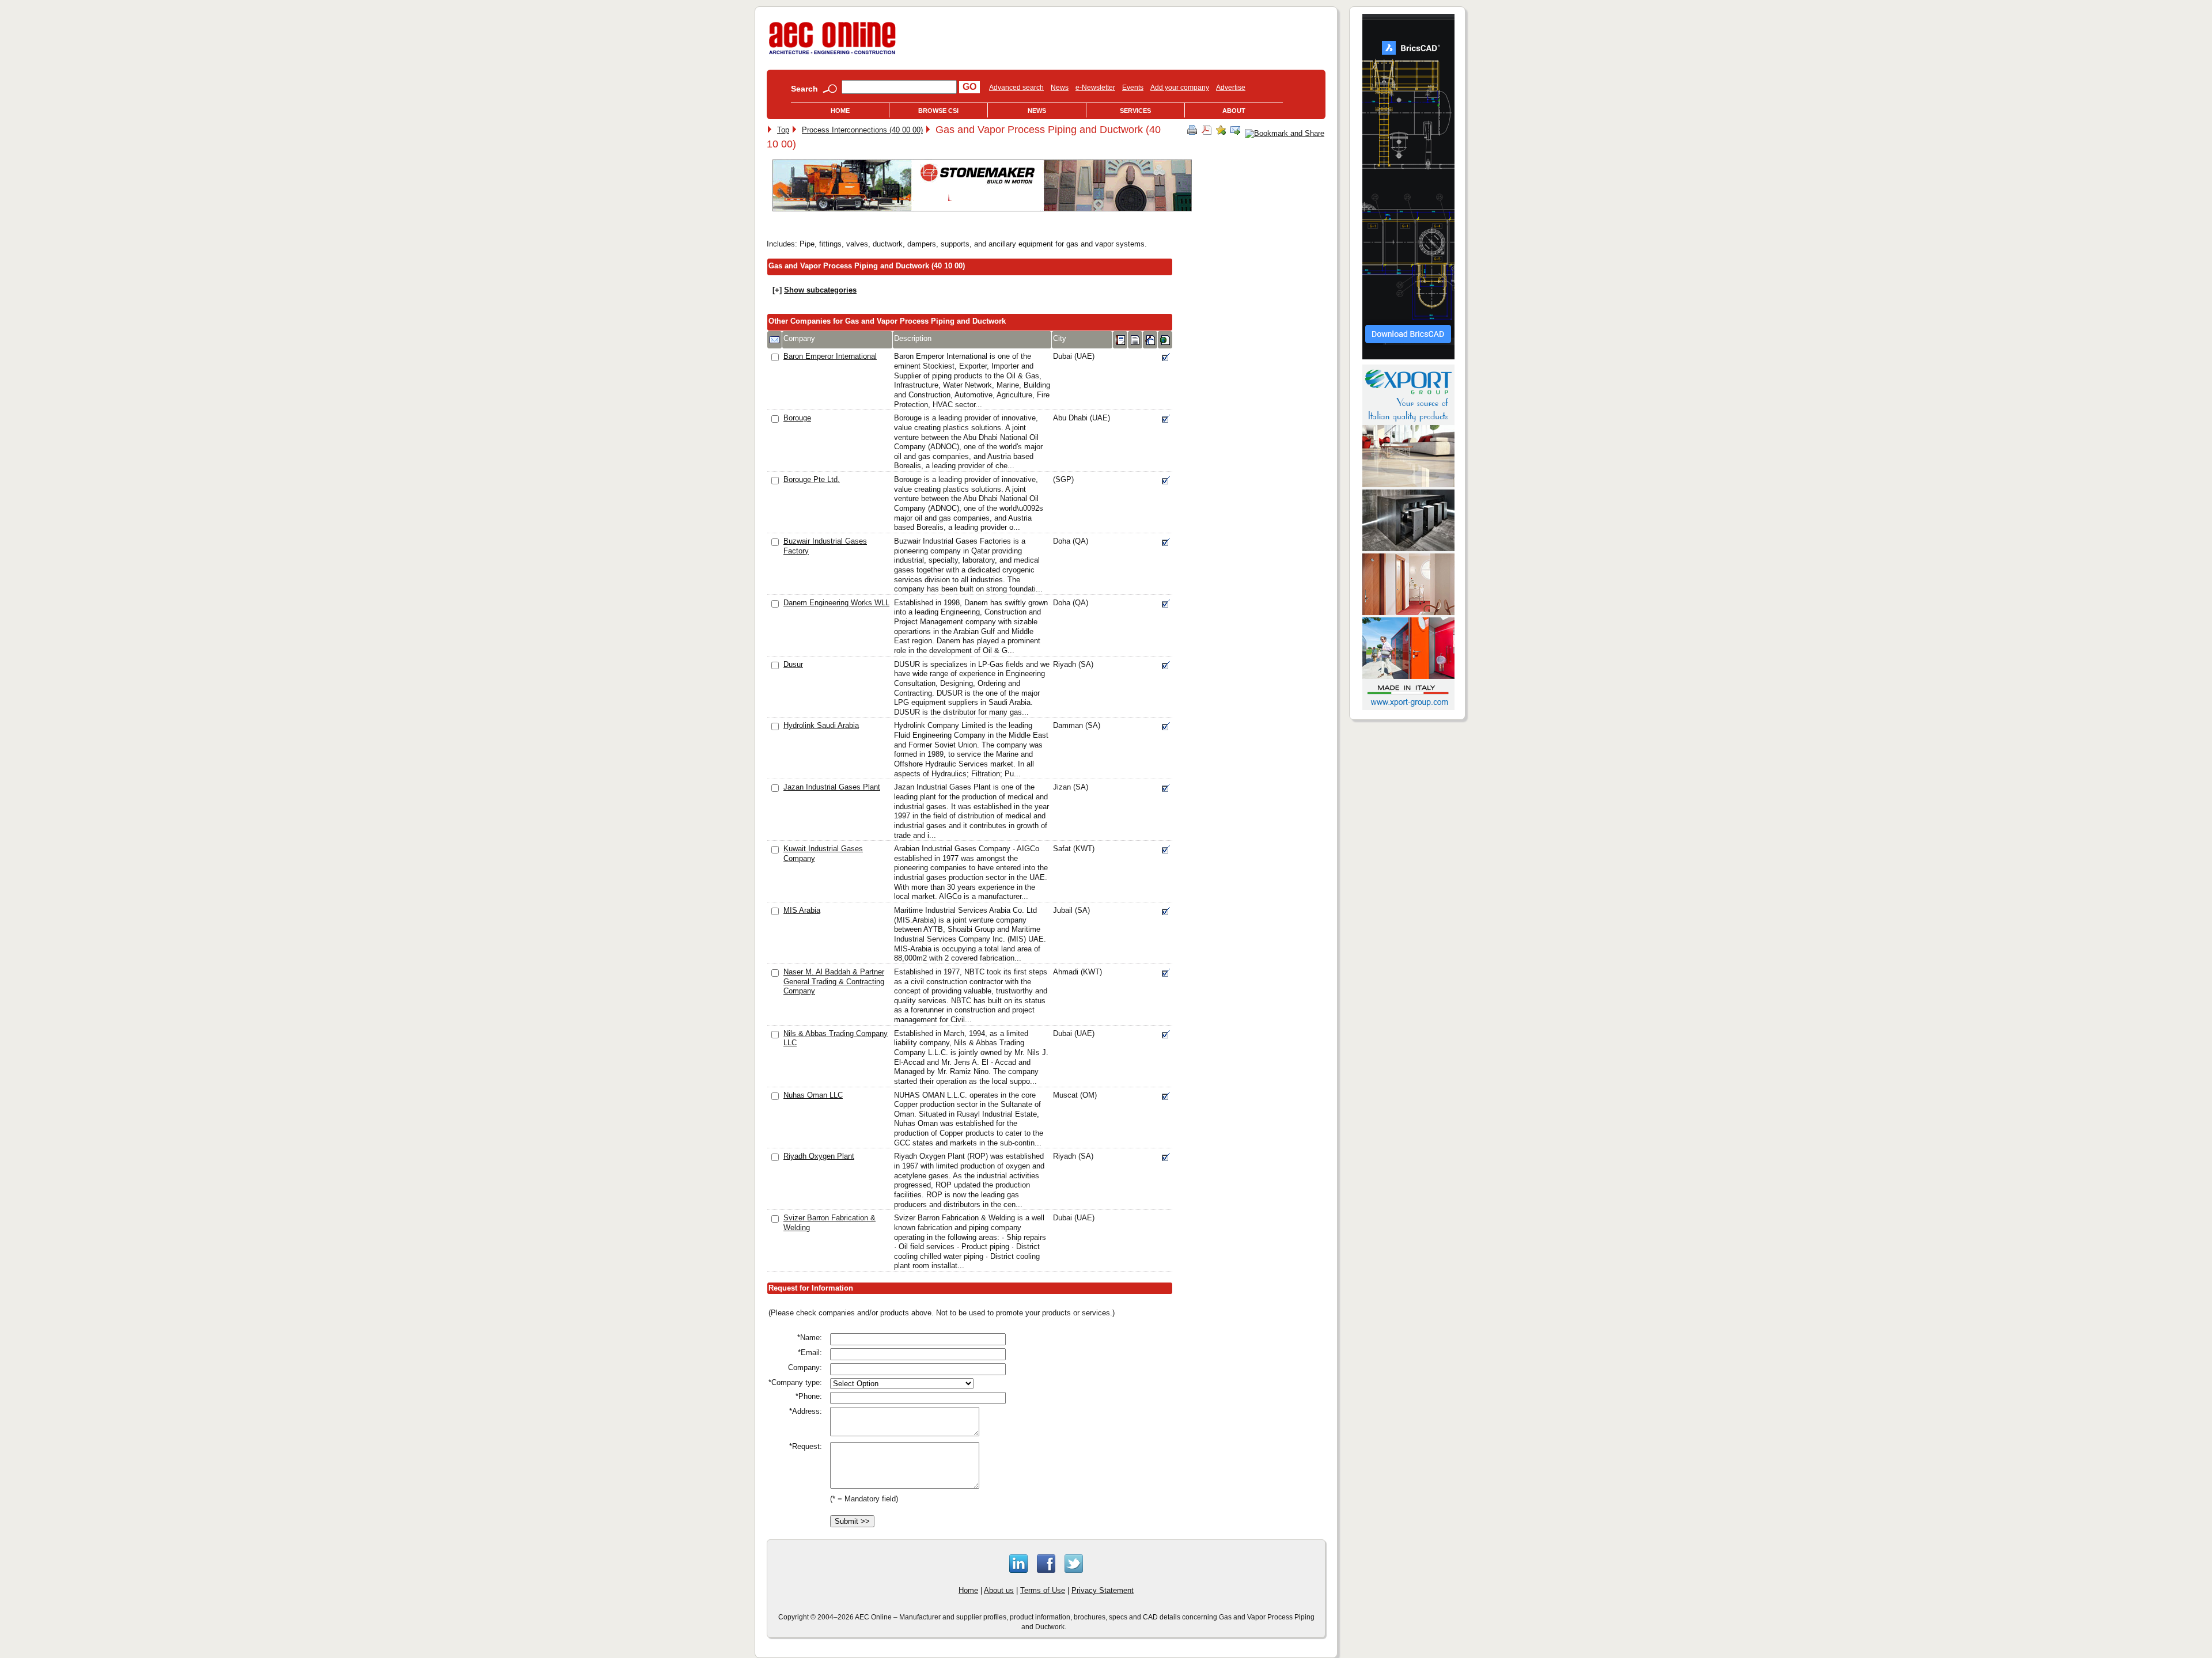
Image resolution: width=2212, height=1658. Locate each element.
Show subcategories (820, 290)
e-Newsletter (1095, 88)
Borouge (797, 418)
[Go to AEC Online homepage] (832, 54)
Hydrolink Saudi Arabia (821, 725)
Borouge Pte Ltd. (812, 479)
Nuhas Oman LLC (813, 1095)
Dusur (793, 664)
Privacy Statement (1103, 1590)
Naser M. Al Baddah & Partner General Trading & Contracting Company (834, 981)
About (1234, 111)
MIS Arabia (802, 910)
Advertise (1231, 88)
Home (840, 111)
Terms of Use (1043, 1590)
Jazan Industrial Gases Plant (832, 787)
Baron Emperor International (830, 356)
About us (999, 1590)
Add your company (1180, 88)
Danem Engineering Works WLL (836, 603)
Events (1133, 88)
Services (1135, 111)
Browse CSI (938, 111)
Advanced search (1016, 88)
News (1060, 88)
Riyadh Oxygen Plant (819, 1156)
